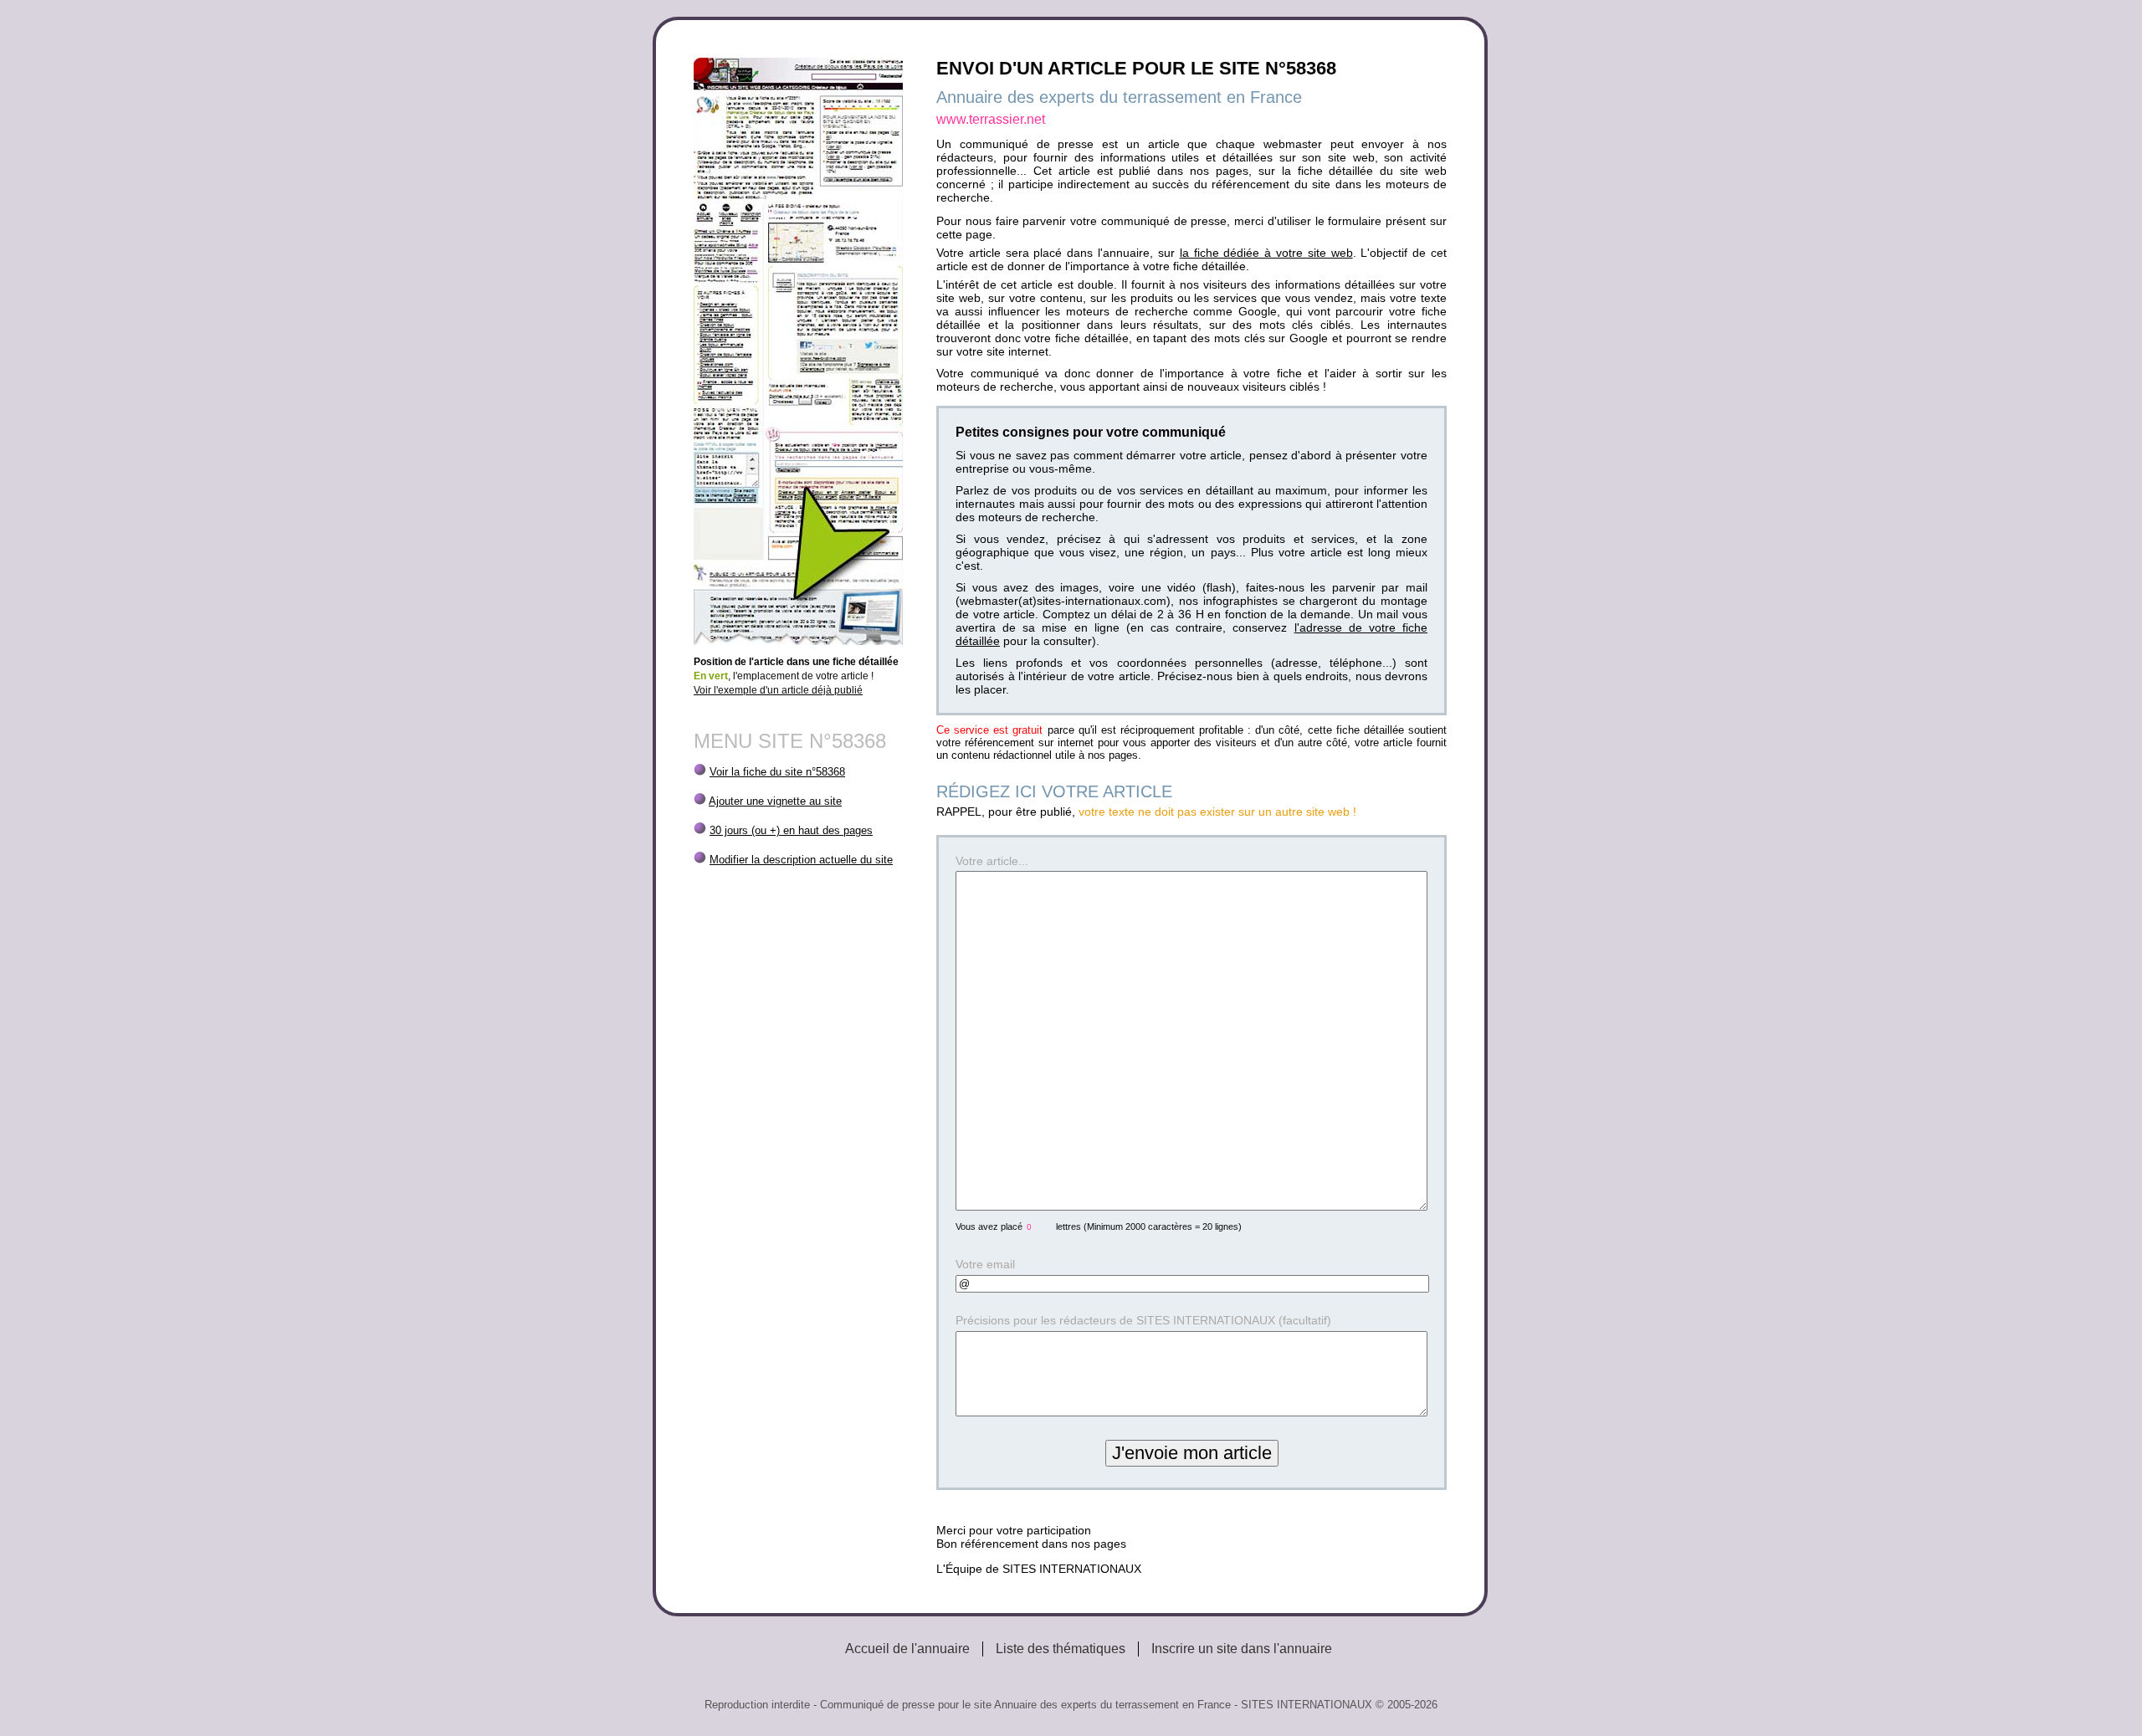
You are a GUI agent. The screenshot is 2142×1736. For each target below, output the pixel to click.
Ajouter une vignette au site (775, 801)
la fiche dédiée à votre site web (1266, 253)
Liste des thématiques (1061, 1649)
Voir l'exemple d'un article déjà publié (778, 690)
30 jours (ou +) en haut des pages (791, 830)
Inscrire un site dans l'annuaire (1242, 1649)
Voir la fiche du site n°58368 (777, 772)
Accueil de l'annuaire (907, 1649)
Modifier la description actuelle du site (801, 860)
